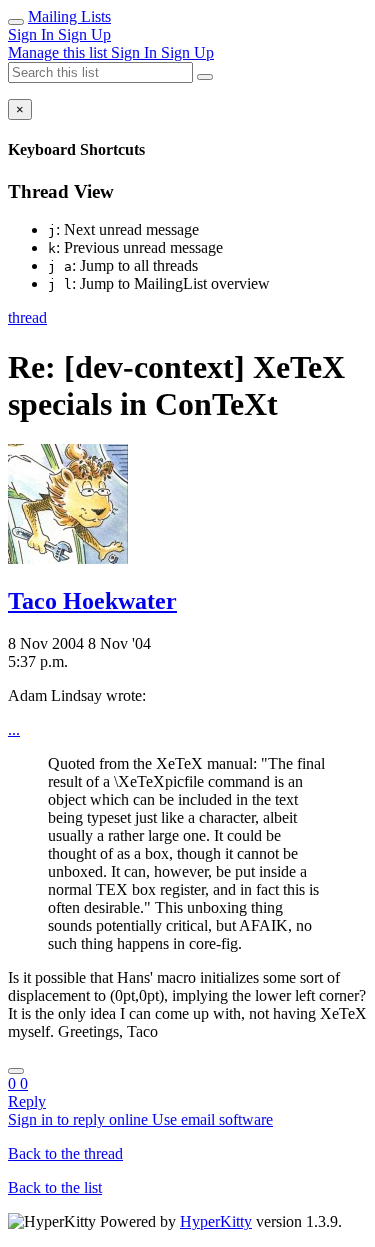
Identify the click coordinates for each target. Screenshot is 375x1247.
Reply (27, 1101)
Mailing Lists (69, 16)
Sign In (33, 34)
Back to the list (55, 1187)
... (14, 729)
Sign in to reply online (80, 1119)
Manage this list (59, 52)
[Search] (205, 77)
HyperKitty (216, 1221)
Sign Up (84, 34)
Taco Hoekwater (92, 601)
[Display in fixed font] (16, 1071)
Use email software (212, 1119)
